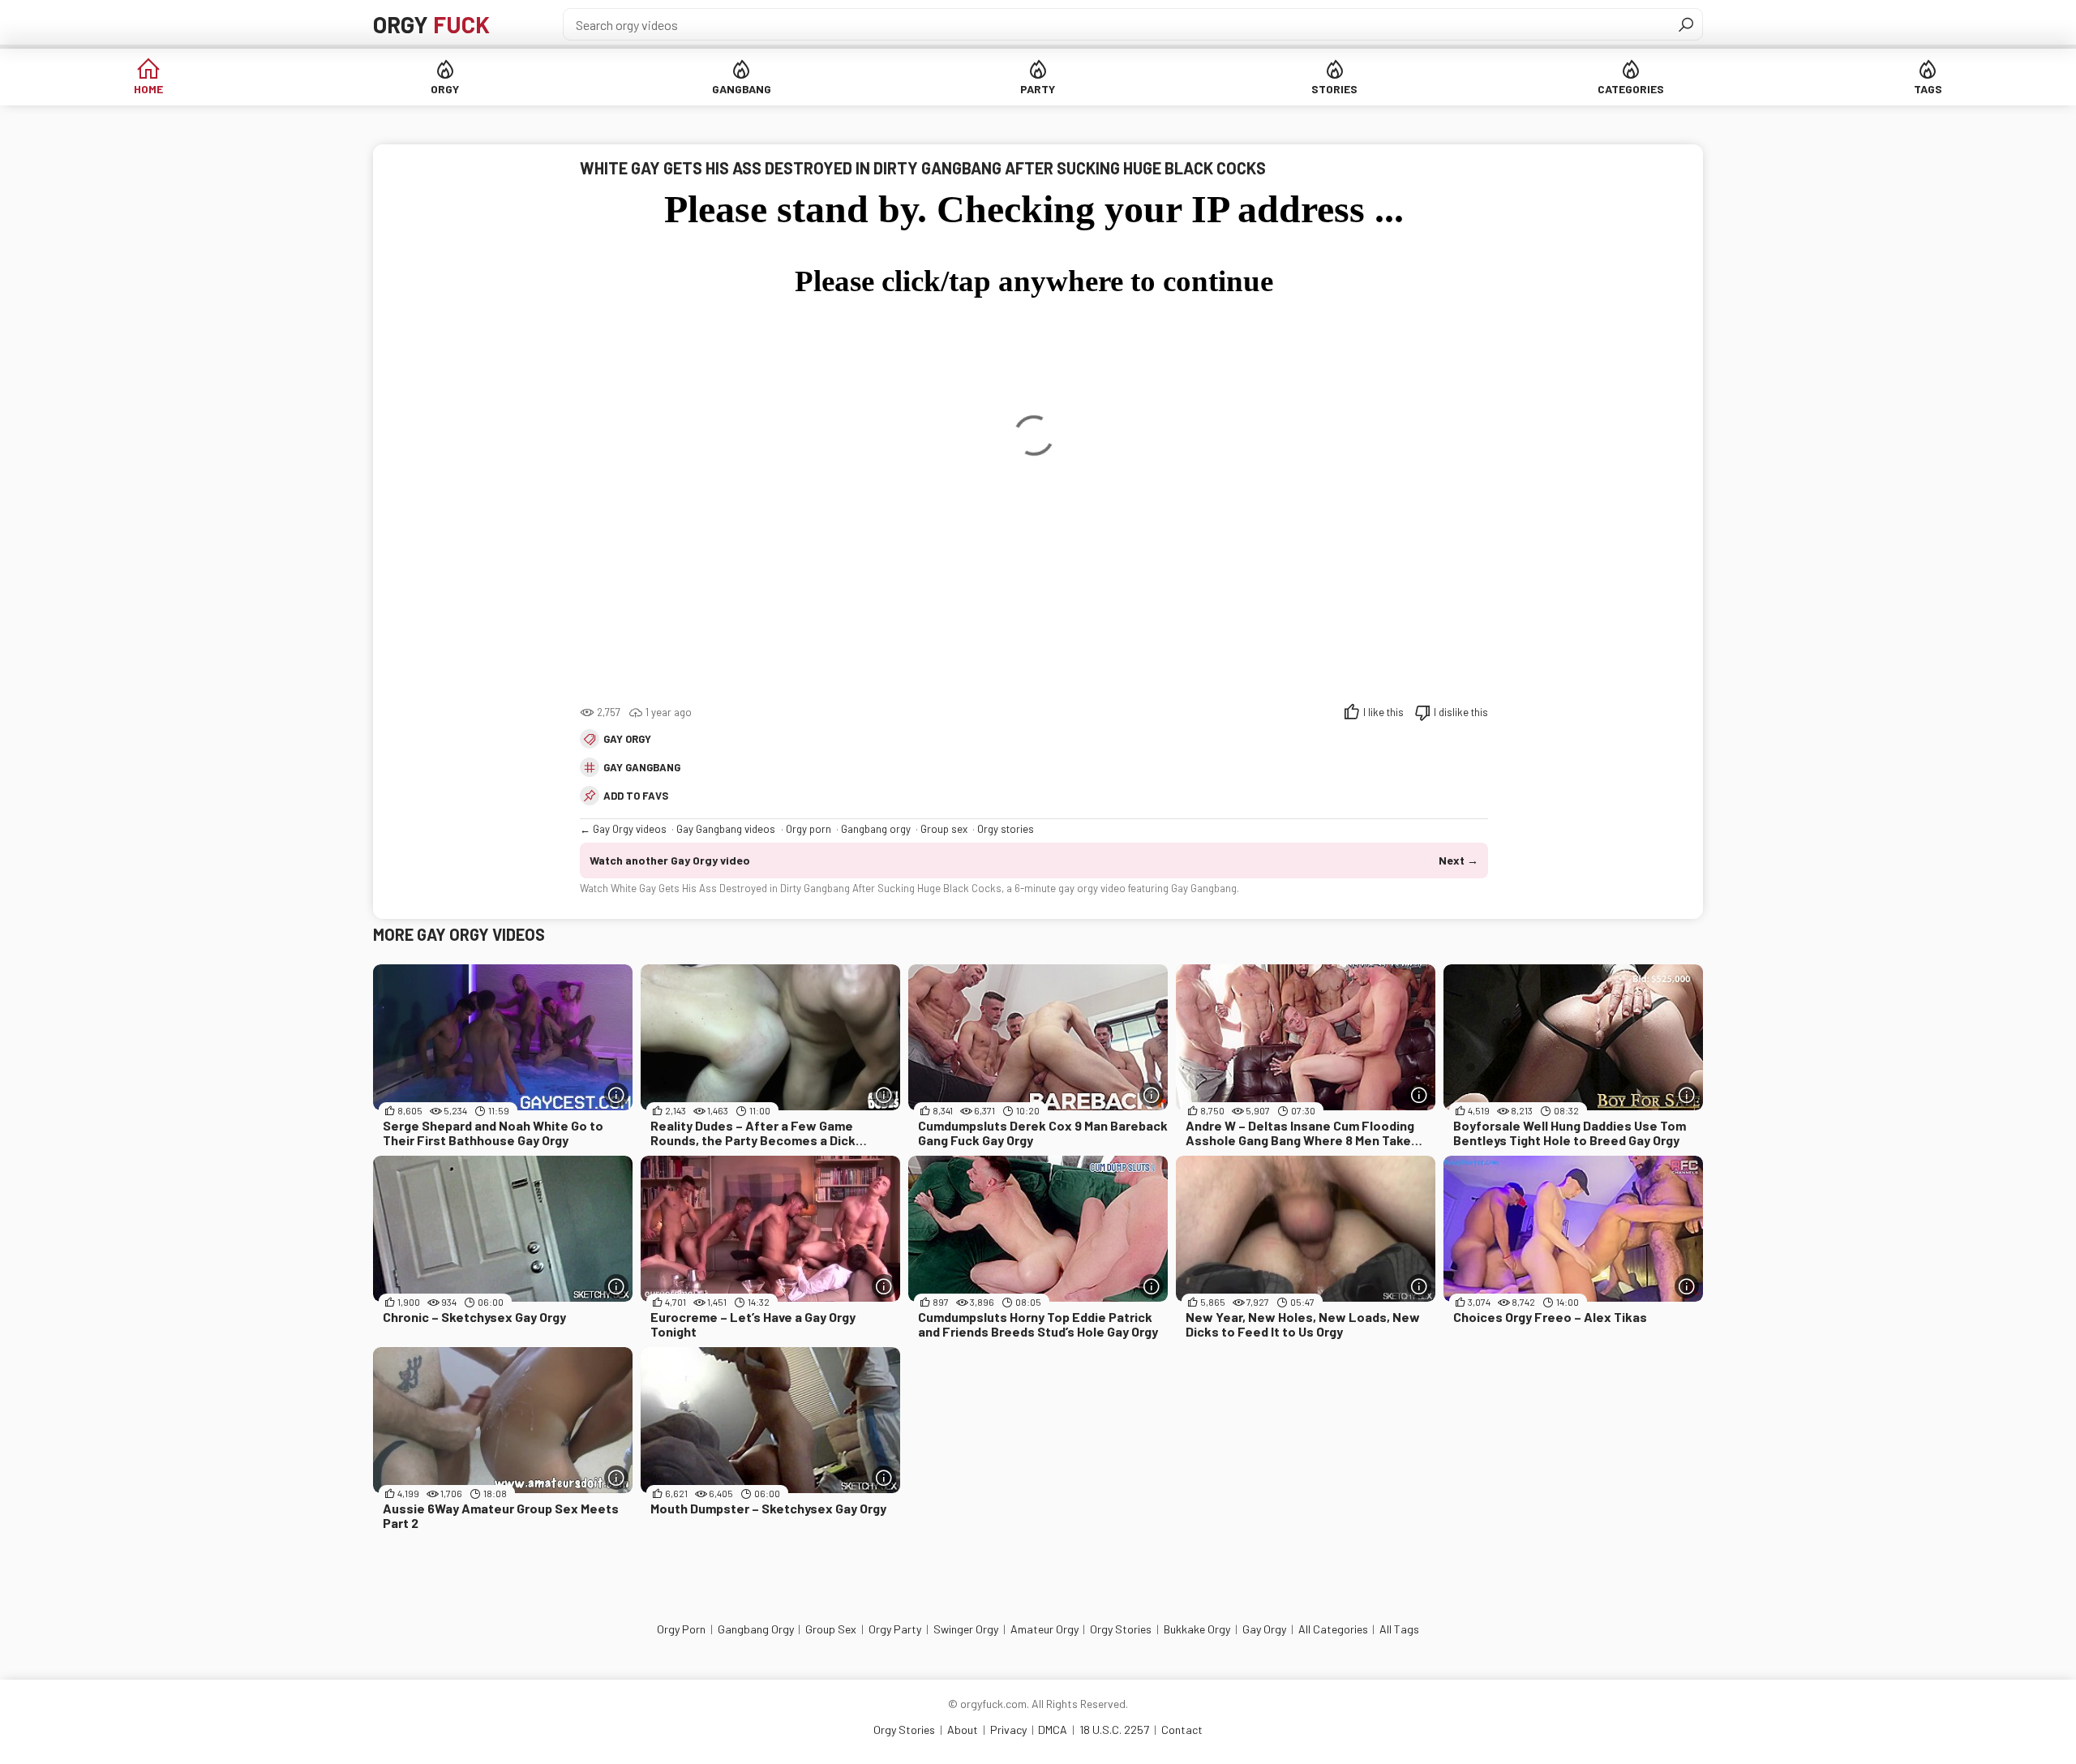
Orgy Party (895, 1629)
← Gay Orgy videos (623, 829)
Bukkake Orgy (1197, 1629)
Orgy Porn (681, 1629)
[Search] (1686, 24)
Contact (1182, 1730)
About (963, 1730)
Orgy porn (809, 829)
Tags (1928, 89)
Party (1038, 89)
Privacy (1008, 1730)
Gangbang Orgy (756, 1629)
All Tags (1399, 1629)
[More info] (616, 1095)
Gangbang (742, 89)
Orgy (431, 24)
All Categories (1333, 1629)
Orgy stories (1006, 829)
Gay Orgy (627, 739)
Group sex (944, 829)
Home (148, 89)
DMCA (1053, 1730)
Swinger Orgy (966, 1629)
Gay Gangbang (642, 767)
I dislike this (1461, 712)
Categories (1631, 89)
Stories (1334, 89)
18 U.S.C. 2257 (1114, 1730)
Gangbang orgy (876, 829)
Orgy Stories (1121, 1629)
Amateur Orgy (1044, 1629)
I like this (1383, 712)
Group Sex (831, 1629)
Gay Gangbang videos (726, 829)
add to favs (636, 796)
